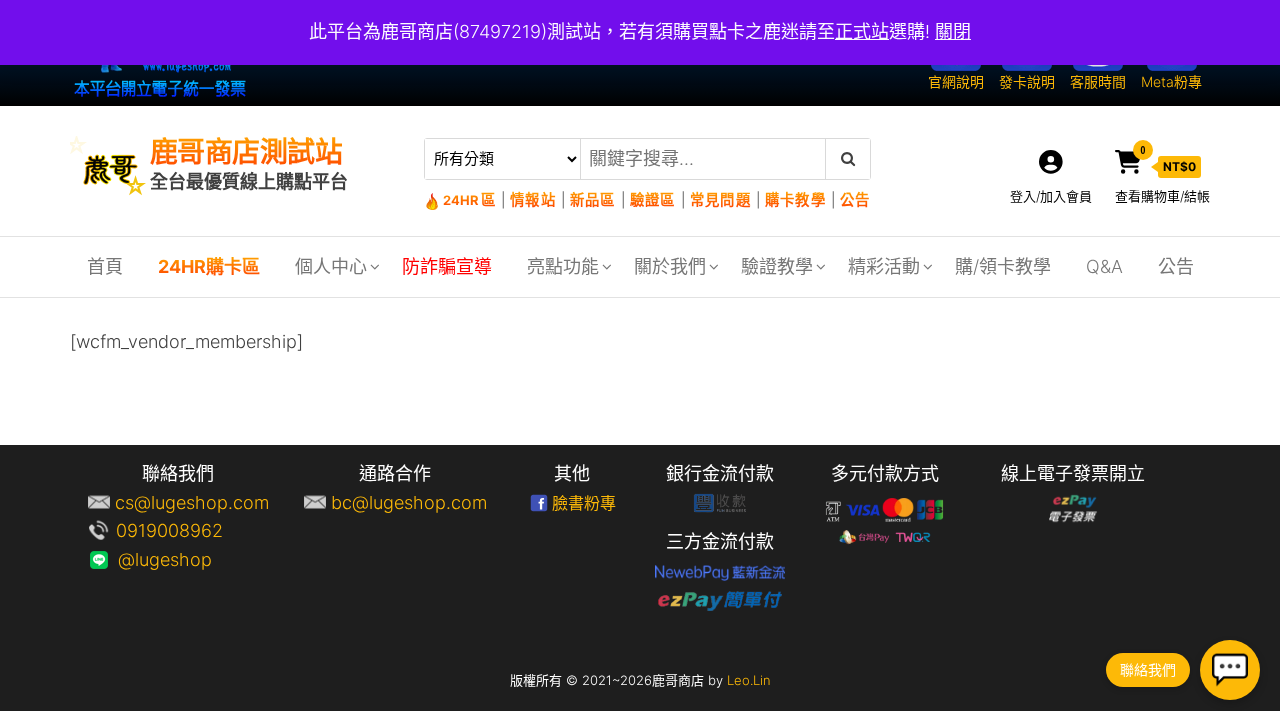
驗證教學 (777, 266)
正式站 (862, 31)
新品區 (593, 199)
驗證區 (653, 199)
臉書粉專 (584, 503)
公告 (854, 199)
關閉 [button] (953, 31)
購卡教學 (795, 199)
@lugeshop (192, 559)
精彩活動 (884, 266)
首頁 (105, 266)
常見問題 (720, 199)
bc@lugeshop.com (409, 502)
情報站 (533, 199)
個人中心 (331, 266)
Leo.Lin (749, 680)
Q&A (1104, 266)
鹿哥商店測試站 (246, 152)
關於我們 (670, 266)
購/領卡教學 (1003, 266)
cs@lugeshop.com (192, 502)
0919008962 (192, 530)
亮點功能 (563, 266)
